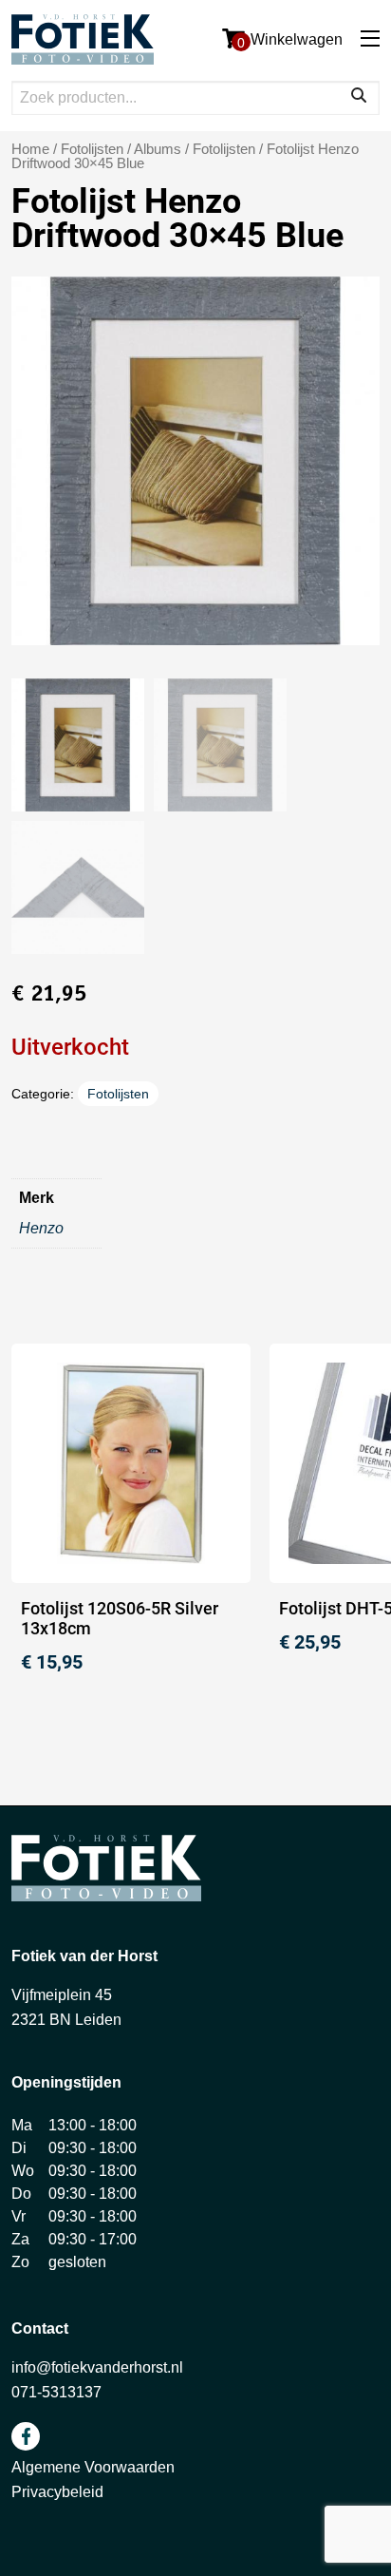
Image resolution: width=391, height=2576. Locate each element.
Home (30, 149)
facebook (26, 2436)
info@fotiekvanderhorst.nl (97, 2367)
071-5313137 (56, 2392)
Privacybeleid (57, 2492)
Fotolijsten (224, 149)
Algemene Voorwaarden (93, 2467)
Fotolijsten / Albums (121, 149)
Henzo (41, 1228)
